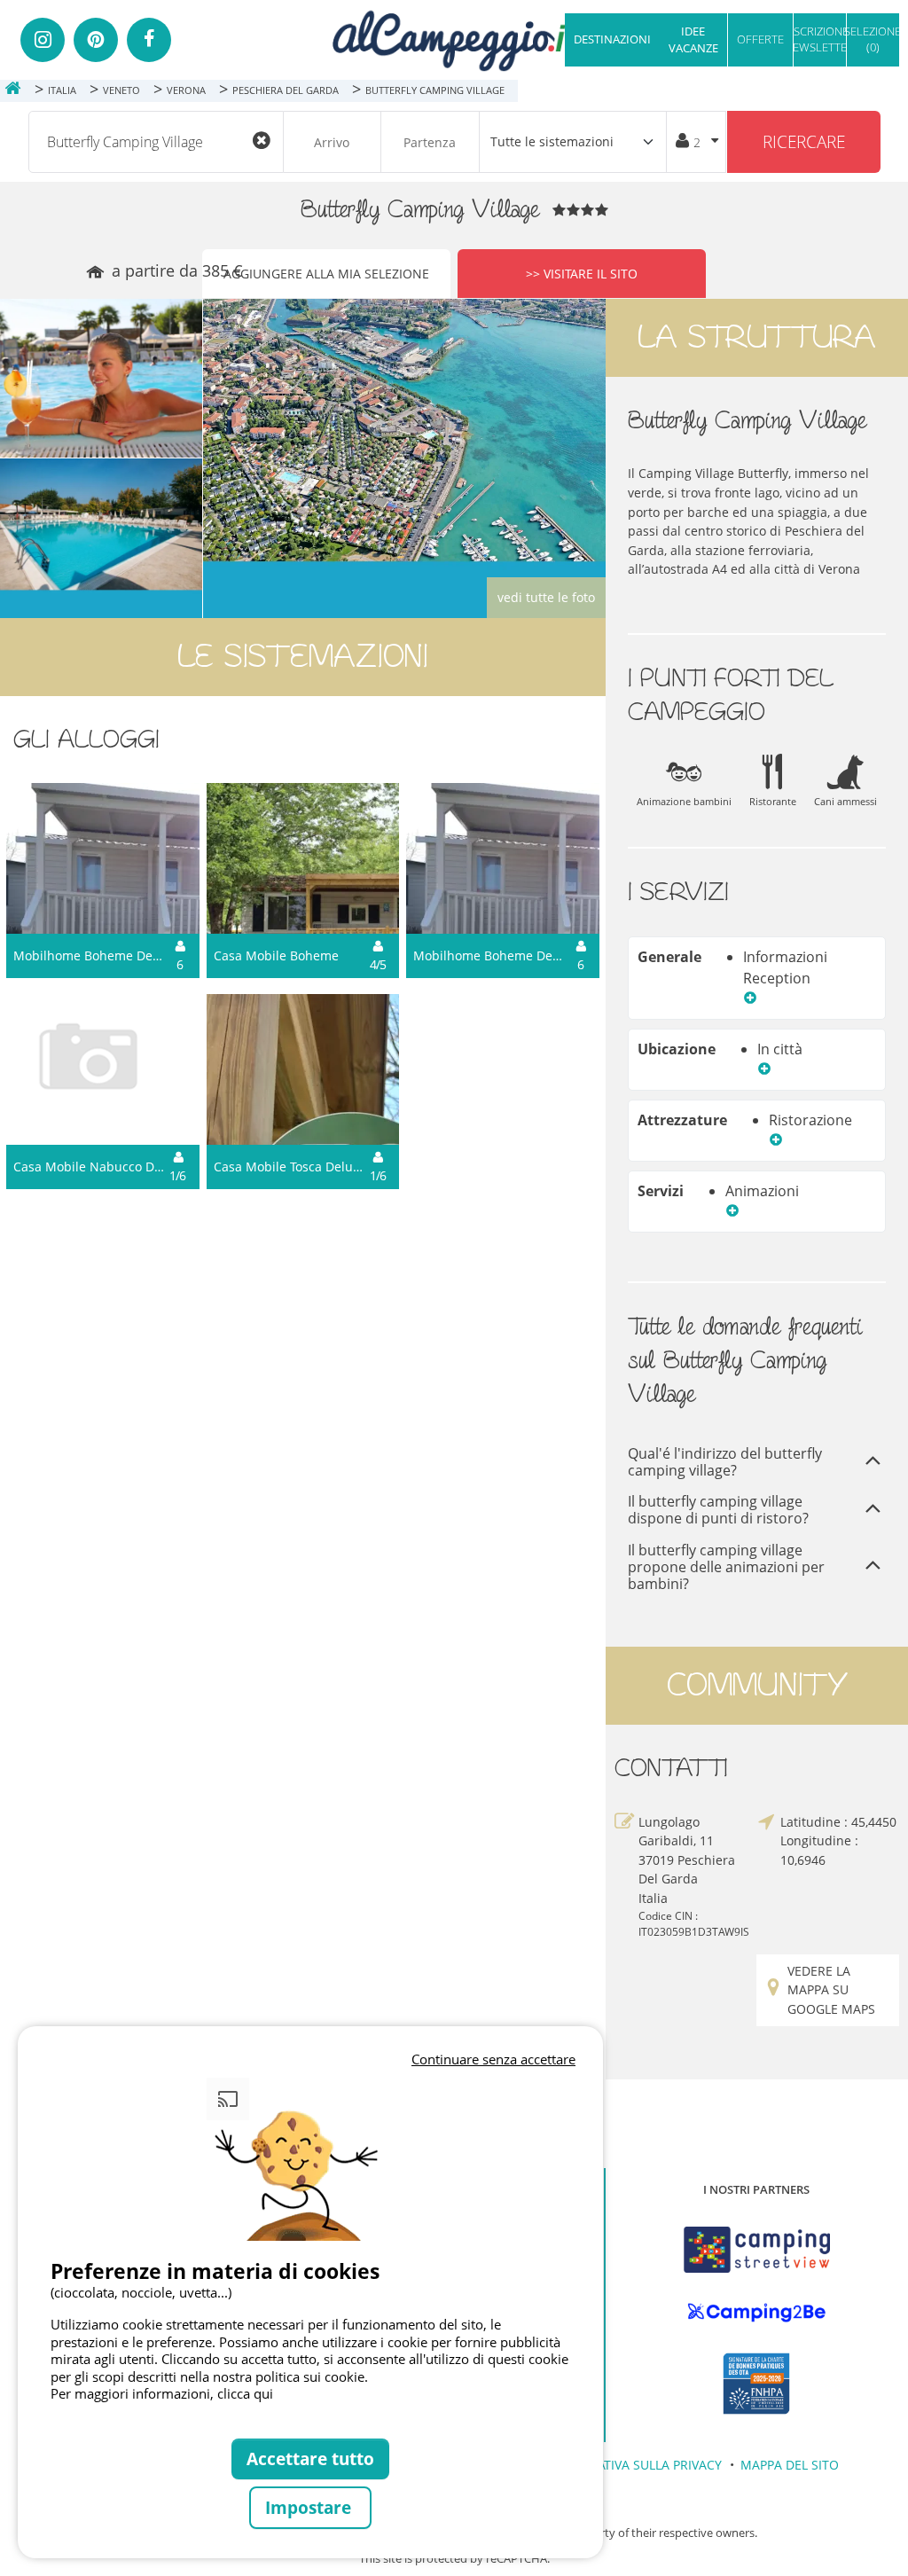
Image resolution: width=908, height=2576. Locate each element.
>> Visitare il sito (582, 274)
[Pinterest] (96, 40)
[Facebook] (149, 40)
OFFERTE (760, 39)
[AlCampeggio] (454, 39)
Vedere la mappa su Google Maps (831, 1990)
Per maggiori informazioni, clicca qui (162, 2393)
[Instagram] (43, 40)
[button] (750, 999)
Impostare (310, 2507)
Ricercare (804, 141)
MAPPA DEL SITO (790, 2465)
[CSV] (757, 2250)
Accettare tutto (310, 2459)
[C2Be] (757, 2313)
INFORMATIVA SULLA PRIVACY (635, 2465)
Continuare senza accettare (493, 2059)
